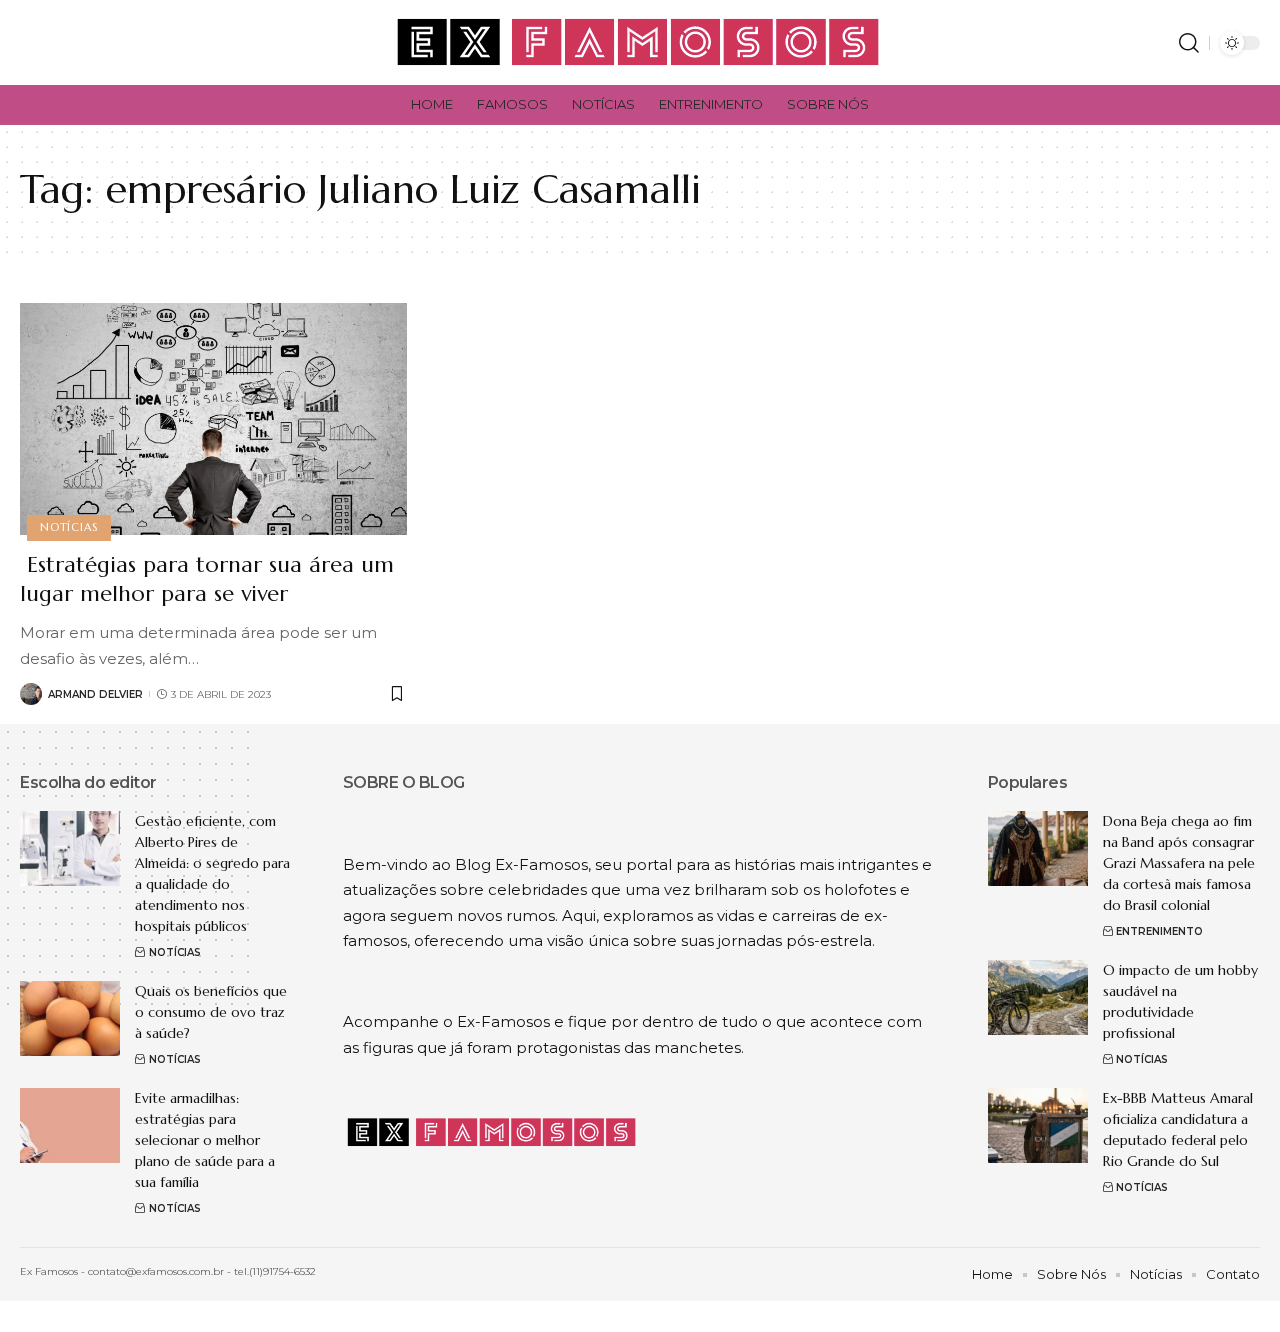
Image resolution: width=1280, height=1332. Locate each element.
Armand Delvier (95, 694)
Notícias (68, 527)
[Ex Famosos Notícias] (639, 42)
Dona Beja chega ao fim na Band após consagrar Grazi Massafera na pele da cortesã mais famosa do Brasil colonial (1179, 863)
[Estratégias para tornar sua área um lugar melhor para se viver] (213, 419)
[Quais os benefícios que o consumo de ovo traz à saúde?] (70, 1018)
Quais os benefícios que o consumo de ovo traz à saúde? (211, 1012)
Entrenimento (1159, 931)
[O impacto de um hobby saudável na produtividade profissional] (1038, 997)
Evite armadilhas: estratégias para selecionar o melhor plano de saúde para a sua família (205, 1140)
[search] (1189, 43)
